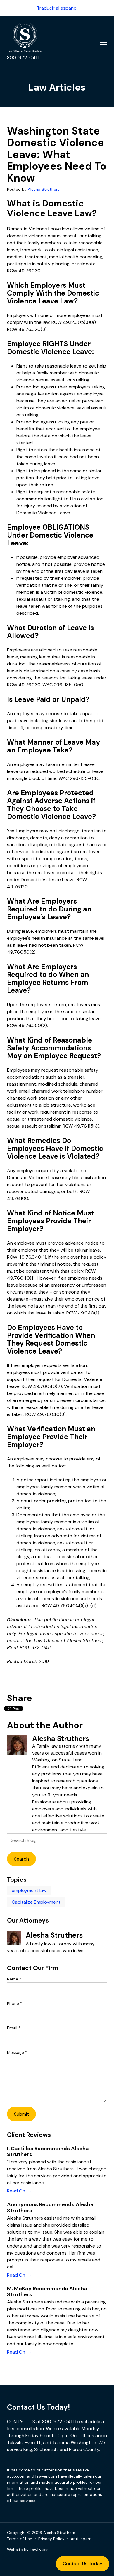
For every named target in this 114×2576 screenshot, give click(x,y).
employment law (29, 1890)
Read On (16, 2191)
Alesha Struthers (44, 189)
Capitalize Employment (36, 1902)
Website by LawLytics (28, 2550)
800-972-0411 (23, 58)
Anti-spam (81, 2539)
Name (14, 1979)
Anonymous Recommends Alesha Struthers (50, 2207)
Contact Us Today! (39, 2407)
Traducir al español (57, 8)
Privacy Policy (51, 2539)
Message (17, 2052)
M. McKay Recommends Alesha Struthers (47, 2291)
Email (14, 2028)
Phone (15, 2003)
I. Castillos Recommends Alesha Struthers (48, 2151)
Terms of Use (20, 2539)
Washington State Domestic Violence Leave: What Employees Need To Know (57, 154)
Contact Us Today (83, 2564)
